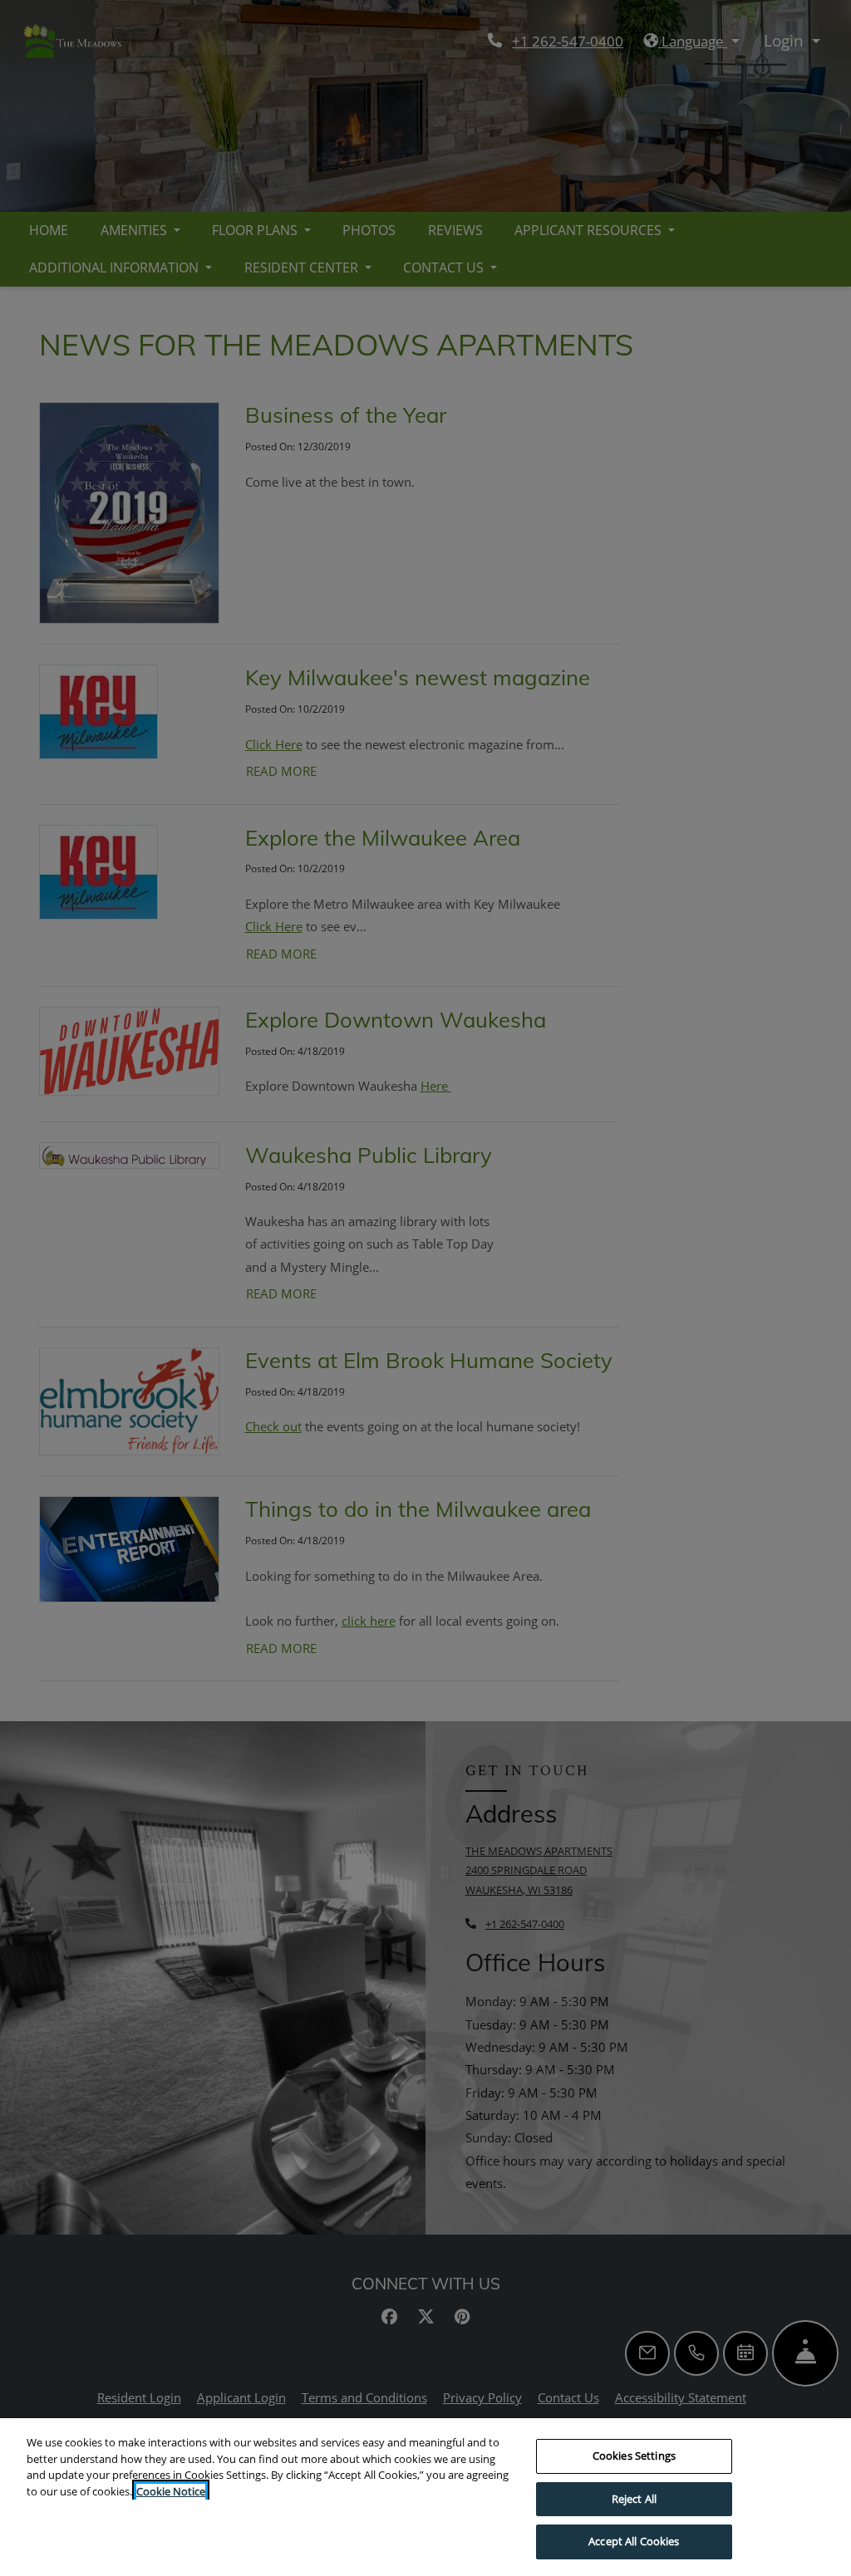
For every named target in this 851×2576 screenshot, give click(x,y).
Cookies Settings (634, 2456)
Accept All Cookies (634, 2541)
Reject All (634, 2499)
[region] (425, 2497)
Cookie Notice (171, 2491)
